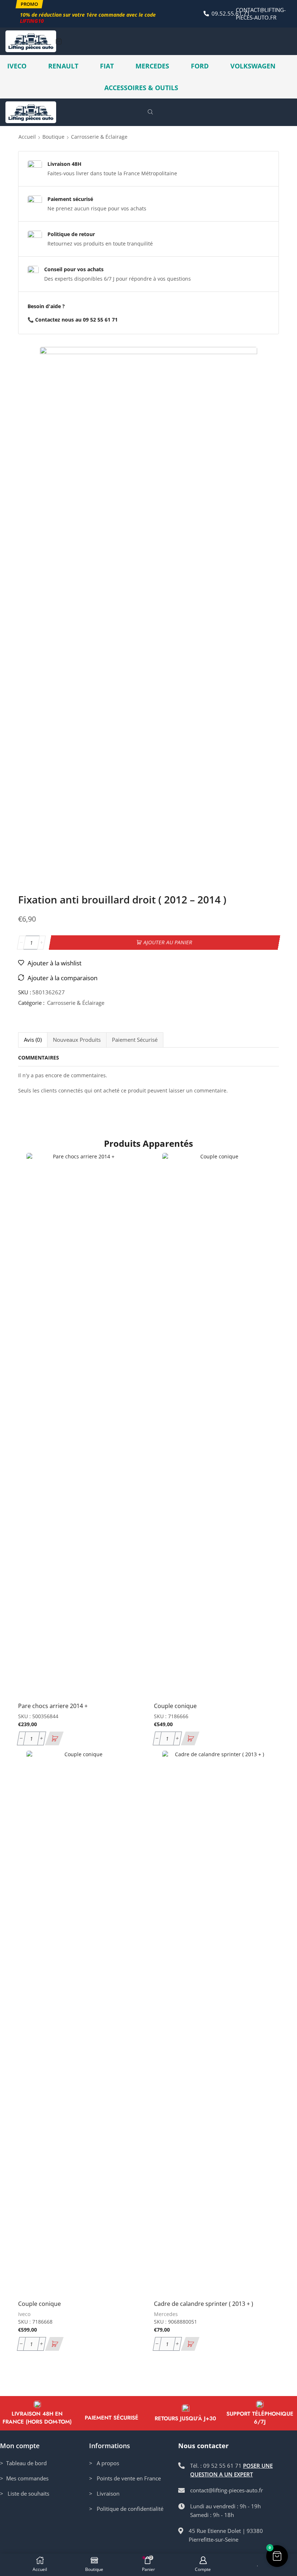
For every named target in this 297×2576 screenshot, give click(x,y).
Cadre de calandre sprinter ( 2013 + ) (204, 2304)
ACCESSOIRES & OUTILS (141, 88)
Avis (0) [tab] (33, 1040)
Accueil (27, 137)
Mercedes (166, 2314)
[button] (29, 4)
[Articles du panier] (59, 41)
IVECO (17, 66)
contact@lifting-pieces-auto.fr (261, 14)
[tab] (33, 1040)
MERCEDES (152, 66)
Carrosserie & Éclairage (99, 137)
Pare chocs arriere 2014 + (53, 1706)
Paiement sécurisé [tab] (135, 1040)
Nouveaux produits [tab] (77, 1040)
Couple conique (175, 1706)
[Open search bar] (151, 112)
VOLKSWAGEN (253, 66)
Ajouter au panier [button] (129, 1648)
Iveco (24, 2314)
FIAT (107, 66)
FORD (200, 66)
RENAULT (63, 66)
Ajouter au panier (168, 942)
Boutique (53, 137)
